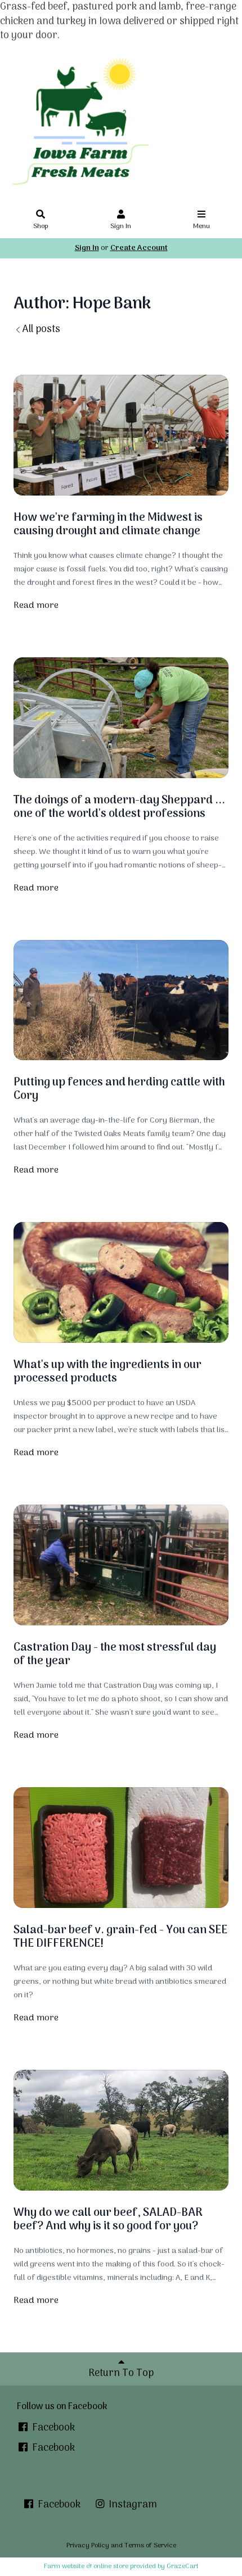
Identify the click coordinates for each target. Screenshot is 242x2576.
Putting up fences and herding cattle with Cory (119, 1089)
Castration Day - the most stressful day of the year (115, 1655)
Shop (41, 226)
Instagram (132, 2505)
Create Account (139, 248)
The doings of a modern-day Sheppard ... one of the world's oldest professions (119, 807)
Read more (36, 606)
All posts (41, 330)
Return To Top (121, 2373)
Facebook (52, 2428)
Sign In (121, 226)
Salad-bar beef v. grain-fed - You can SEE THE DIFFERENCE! (120, 1937)
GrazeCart (183, 2566)
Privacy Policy (88, 2546)
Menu (201, 226)
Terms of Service (150, 2546)
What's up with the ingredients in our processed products (107, 1372)
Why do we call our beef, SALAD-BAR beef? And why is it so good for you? (108, 2220)
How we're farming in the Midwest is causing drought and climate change (108, 525)
